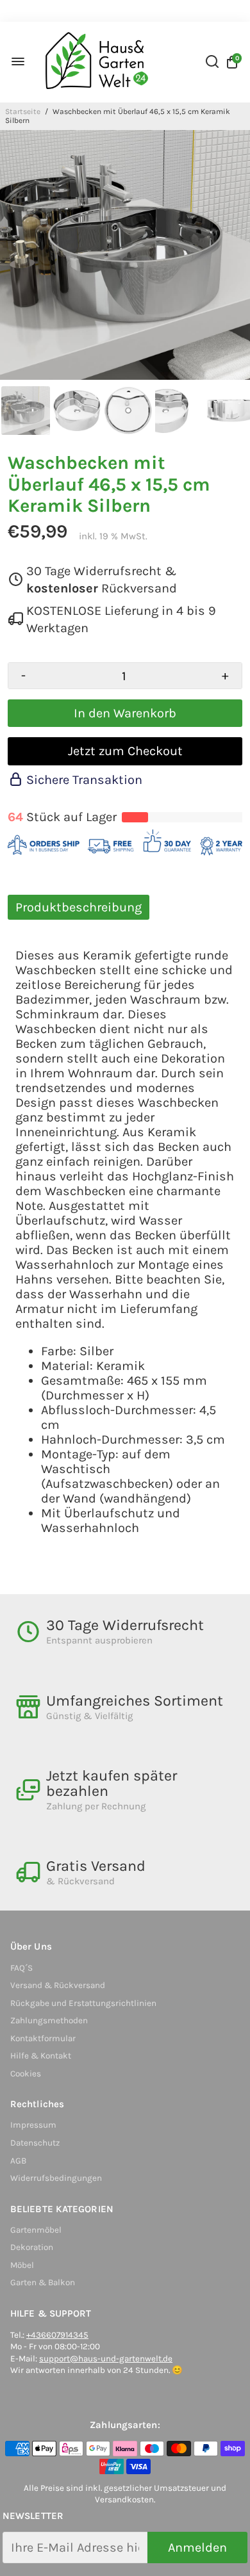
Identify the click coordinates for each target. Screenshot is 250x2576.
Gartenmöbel (36, 2230)
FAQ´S (21, 1968)
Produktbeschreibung (79, 907)
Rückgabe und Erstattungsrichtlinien (83, 2003)
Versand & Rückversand (58, 1985)
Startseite (23, 111)
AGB (18, 2161)
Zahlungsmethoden (49, 2020)
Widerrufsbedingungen (56, 2178)
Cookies (26, 2074)
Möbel (22, 2265)
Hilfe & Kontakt (41, 2056)
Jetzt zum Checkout (125, 751)
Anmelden (197, 2547)
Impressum (33, 2125)
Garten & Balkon (43, 2282)
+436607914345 (57, 2335)
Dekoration (32, 2247)
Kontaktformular (43, 2038)
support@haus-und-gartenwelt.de (106, 2359)
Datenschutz (35, 2143)
